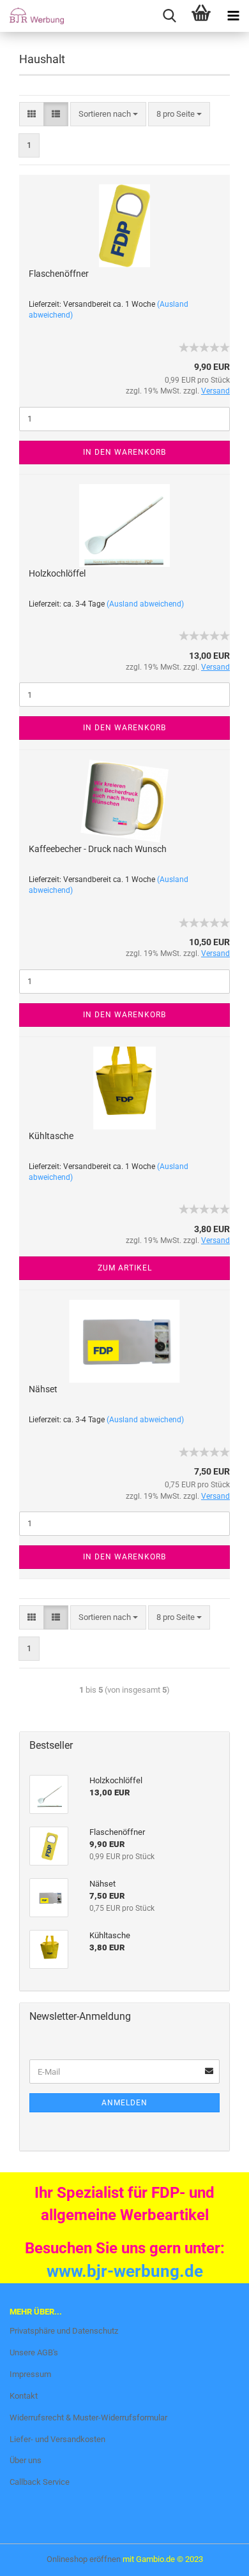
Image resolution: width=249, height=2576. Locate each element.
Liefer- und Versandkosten (57, 2439)
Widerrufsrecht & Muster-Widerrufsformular (88, 2418)
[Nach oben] (35, 2557)
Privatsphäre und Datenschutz (64, 2331)
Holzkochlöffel (57, 573)
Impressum (30, 2374)
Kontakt (24, 2396)
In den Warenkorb (124, 452)
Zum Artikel (125, 1268)
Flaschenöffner (59, 274)
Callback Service (40, 2482)
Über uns (26, 2460)
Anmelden (124, 2103)
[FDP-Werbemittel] (32, 16)
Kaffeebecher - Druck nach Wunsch (98, 849)
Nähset (43, 1389)
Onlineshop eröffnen (84, 2559)
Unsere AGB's (34, 2352)
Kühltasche (51, 1136)
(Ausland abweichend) (145, 604)
